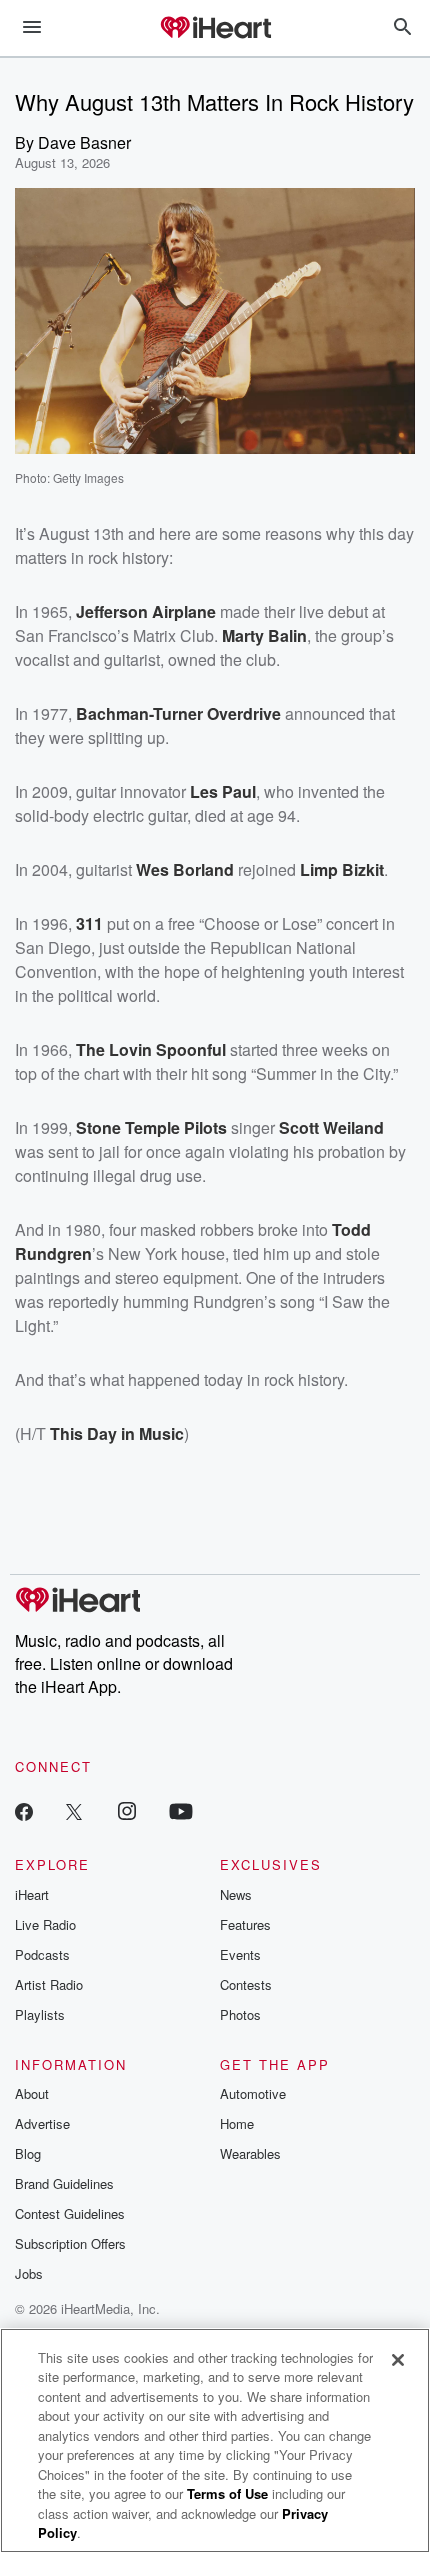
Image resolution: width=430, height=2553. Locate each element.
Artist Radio (49, 1984)
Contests (246, 1984)
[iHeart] (215, 29)
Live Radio (45, 1924)
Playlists (40, 2014)
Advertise (42, 2123)
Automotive (253, 2093)
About (32, 2093)
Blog (28, 2153)
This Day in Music (117, 1433)
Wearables (250, 2153)
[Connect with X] (74, 1810)
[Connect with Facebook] (24, 1810)
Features (245, 1924)
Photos (240, 2014)
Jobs (29, 2273)
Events (240, 1954)
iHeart (32, 1894)
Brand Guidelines (64, 2183)
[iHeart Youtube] (181, 1810)
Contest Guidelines (70, 2213)
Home (237, 2123)
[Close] (398, 2360)
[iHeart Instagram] (127, 1810)
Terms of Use (227, 2493)
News (236, 1894)
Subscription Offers (70, 2243)
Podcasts (42, 1954)
